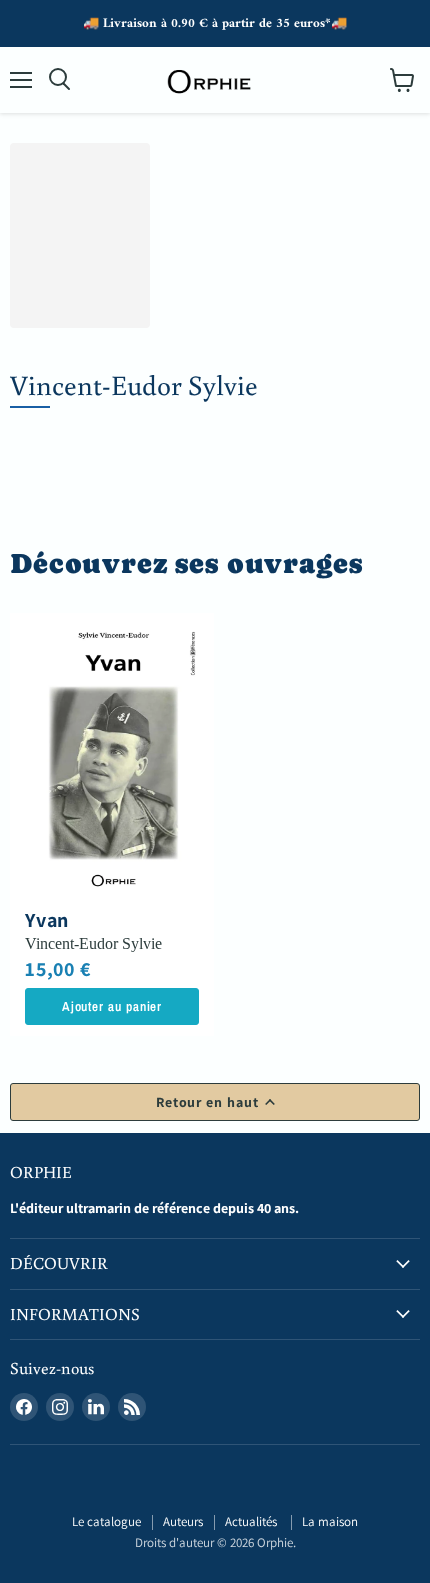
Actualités (252, 1521)
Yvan (47, 920)
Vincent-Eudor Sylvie (93, 943)
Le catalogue (106, 1521)
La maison (330, 1521)
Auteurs (183, 1521)
